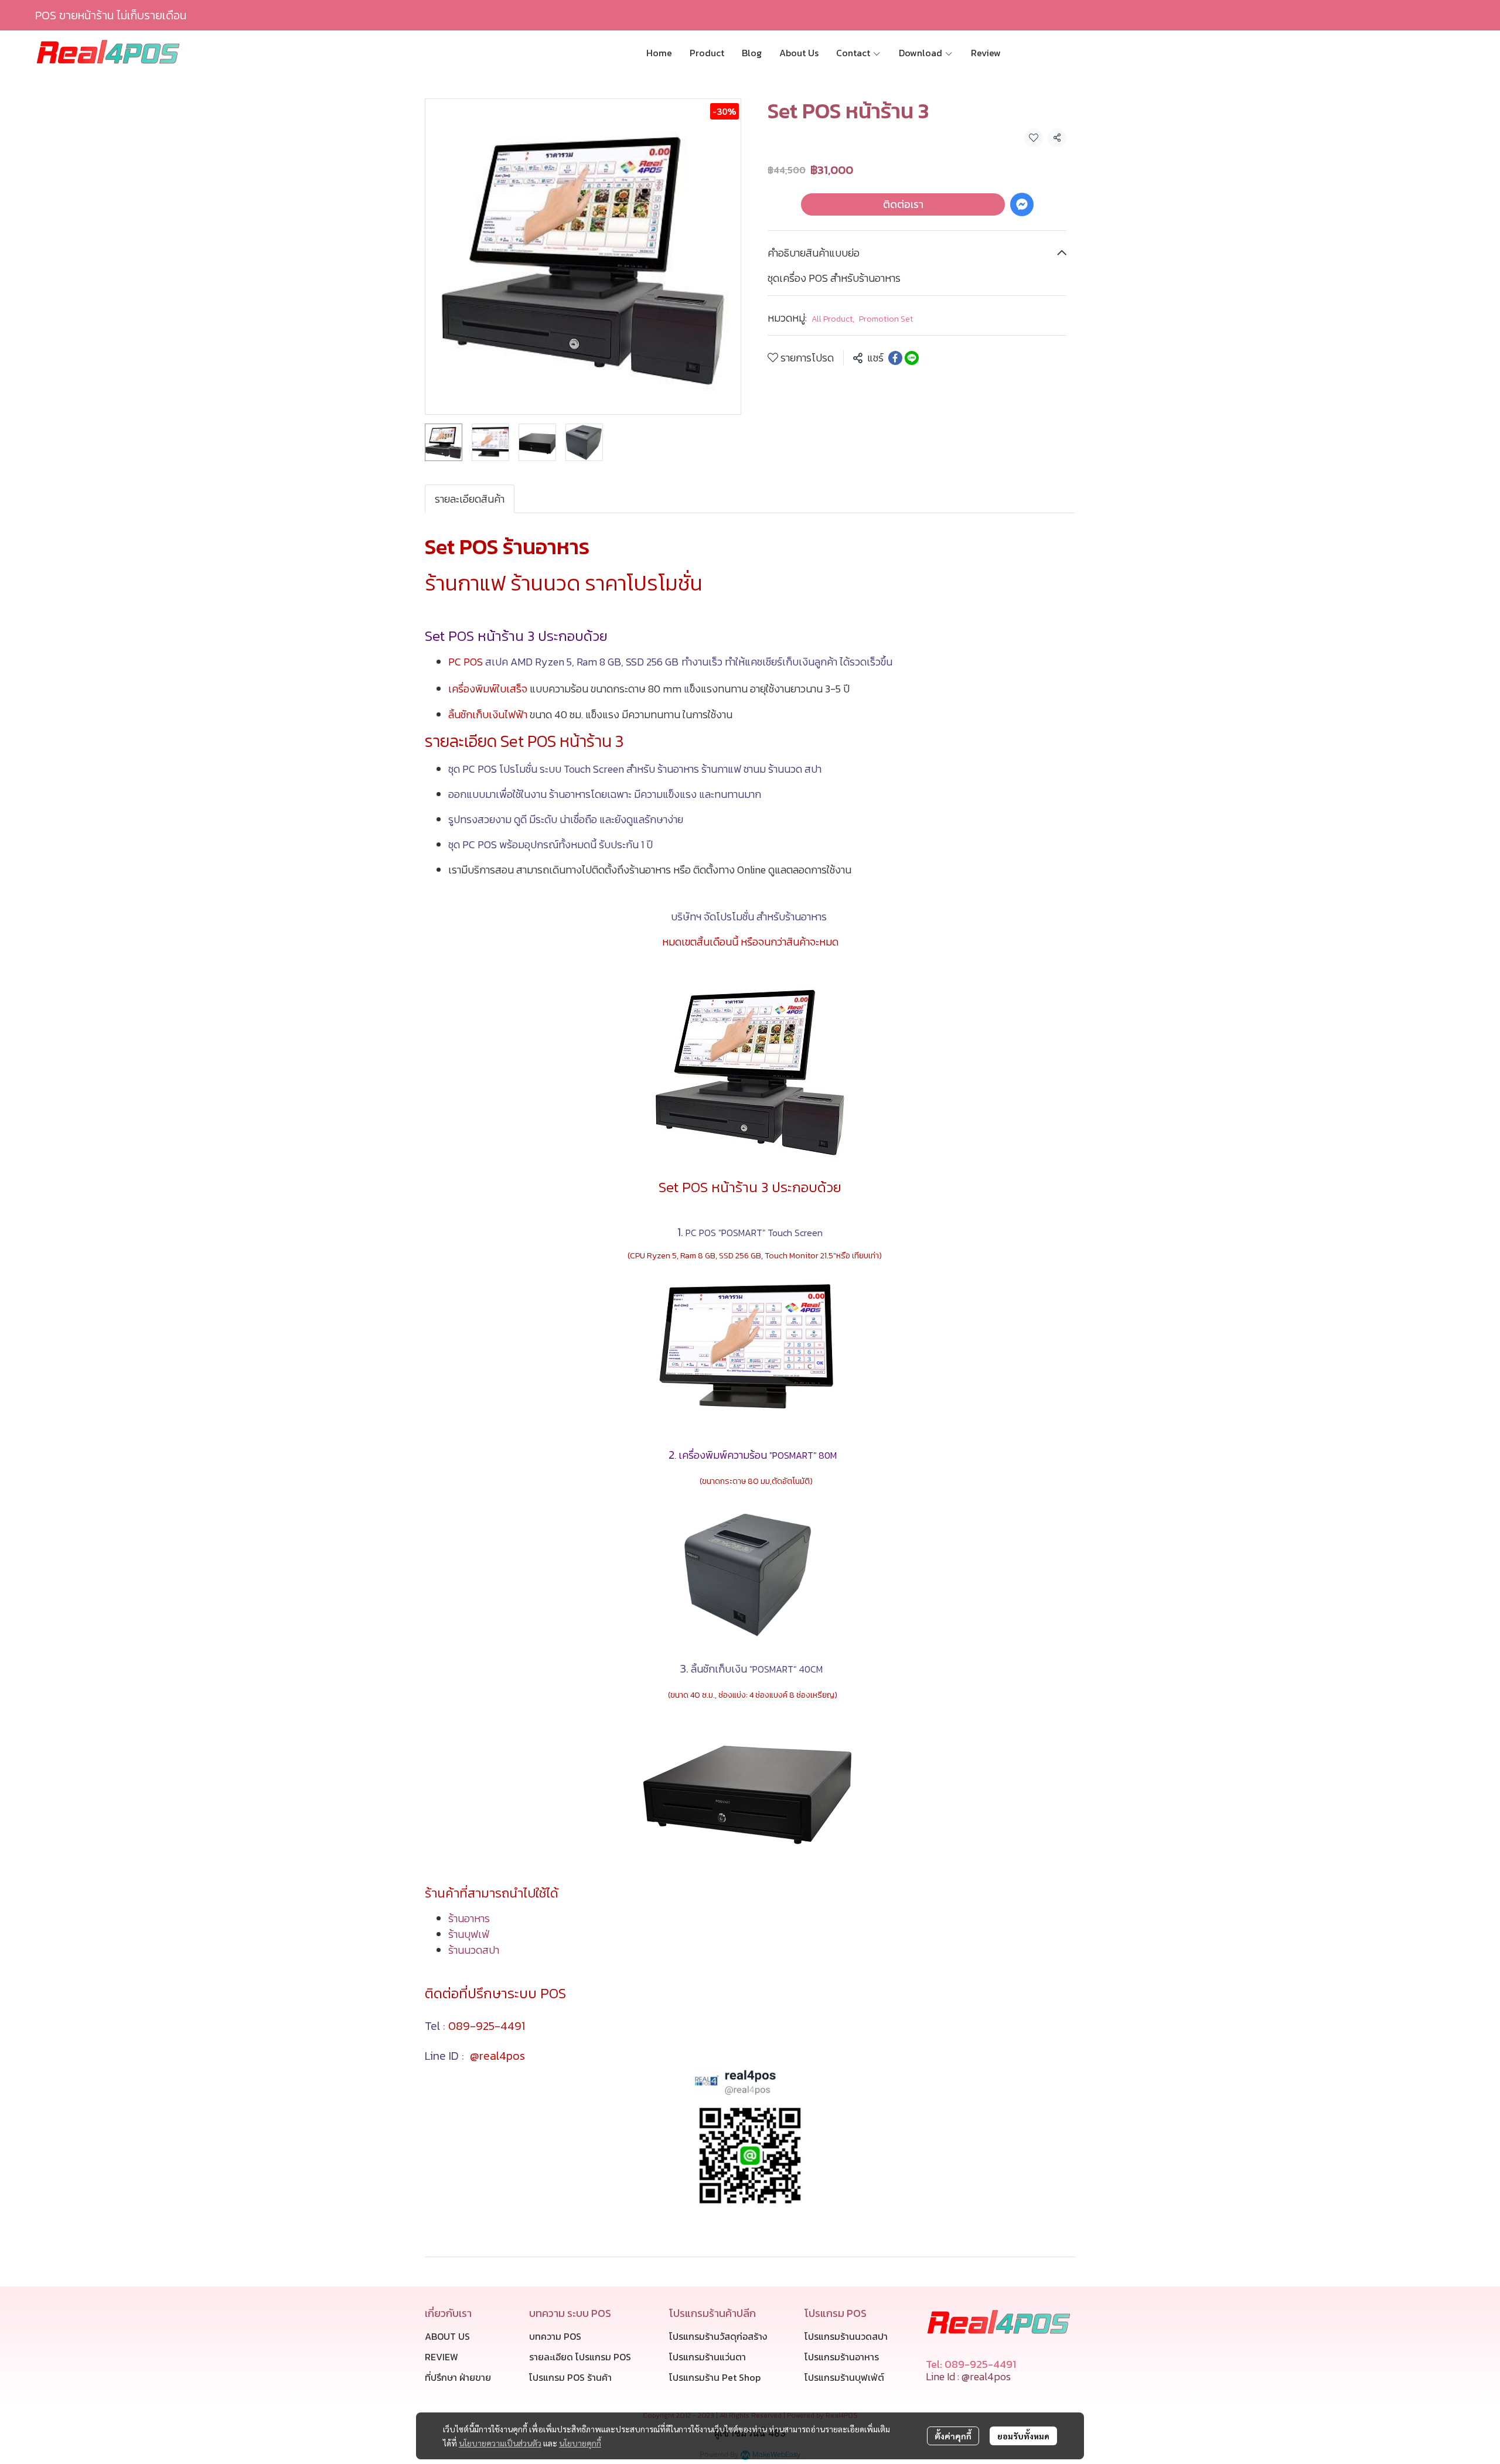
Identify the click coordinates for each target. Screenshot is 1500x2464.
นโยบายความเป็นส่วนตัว (500, 2443)
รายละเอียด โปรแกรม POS (580, 2357)
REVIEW (442, 2357)
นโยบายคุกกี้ (580, 2443)
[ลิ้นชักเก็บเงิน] (750, 1788)
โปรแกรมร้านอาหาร (842, 2357)
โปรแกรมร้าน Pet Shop (715, 2377)
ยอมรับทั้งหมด (1023, 2436)
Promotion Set (886, 319)
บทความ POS (555, 2336)
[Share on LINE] (912, 358)
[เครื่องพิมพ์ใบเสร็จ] (750, 1574)
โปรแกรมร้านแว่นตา (708, 2357)
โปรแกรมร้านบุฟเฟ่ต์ (844, 2377)
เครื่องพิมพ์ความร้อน (758, 1455)
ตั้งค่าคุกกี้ (953, 2436)
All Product (833, 319)
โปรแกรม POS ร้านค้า (570, 2377)
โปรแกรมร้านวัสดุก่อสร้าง (718, 2336)
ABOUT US (447, 2336)
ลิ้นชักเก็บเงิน (757, 1669)
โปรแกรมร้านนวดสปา (846, 2336)
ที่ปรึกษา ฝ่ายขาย (458, 2377)
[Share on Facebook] (895, 358)
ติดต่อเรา (903, 204)
